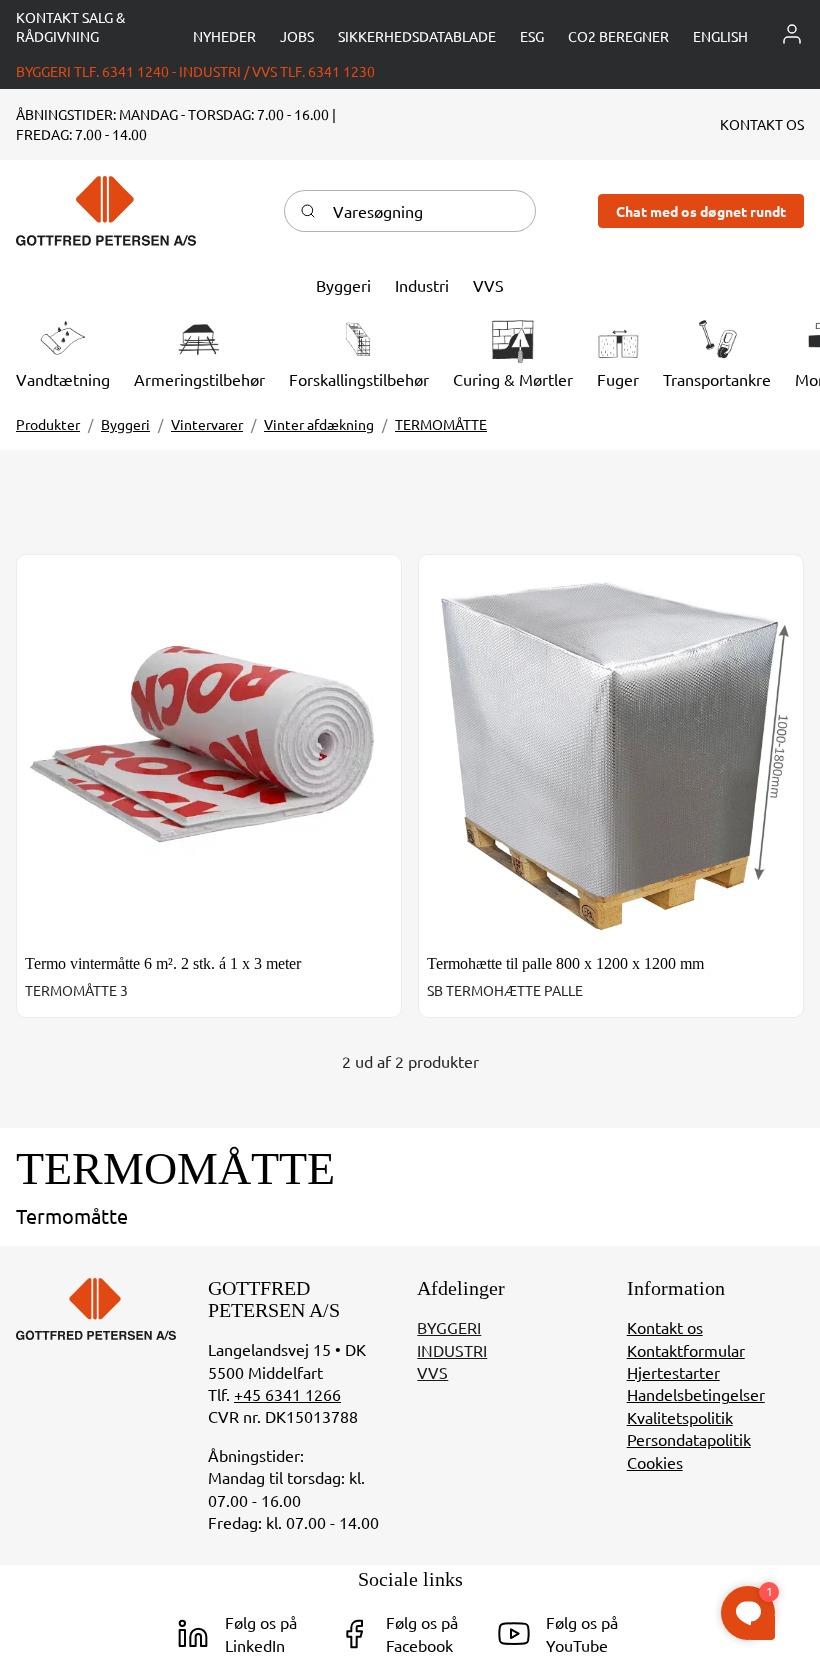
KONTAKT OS (762, 124)
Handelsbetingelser (696, 1394)
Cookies (655, 1462)
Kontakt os (665, 1327)
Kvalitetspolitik (680, 1417)
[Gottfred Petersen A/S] (106, 211)
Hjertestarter (673, 1372)
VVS (432, 1372)
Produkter (48, 424)
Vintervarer (207, 424)
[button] (720, 36)
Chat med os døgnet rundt (701, 211)
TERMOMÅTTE (441, 424)
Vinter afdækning (319, 424)
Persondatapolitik (689, 1439)
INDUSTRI (452, 1350)
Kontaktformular (686, 1350)
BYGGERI (449, 1327)
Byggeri (125, 424)
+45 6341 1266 (287, 1394)
